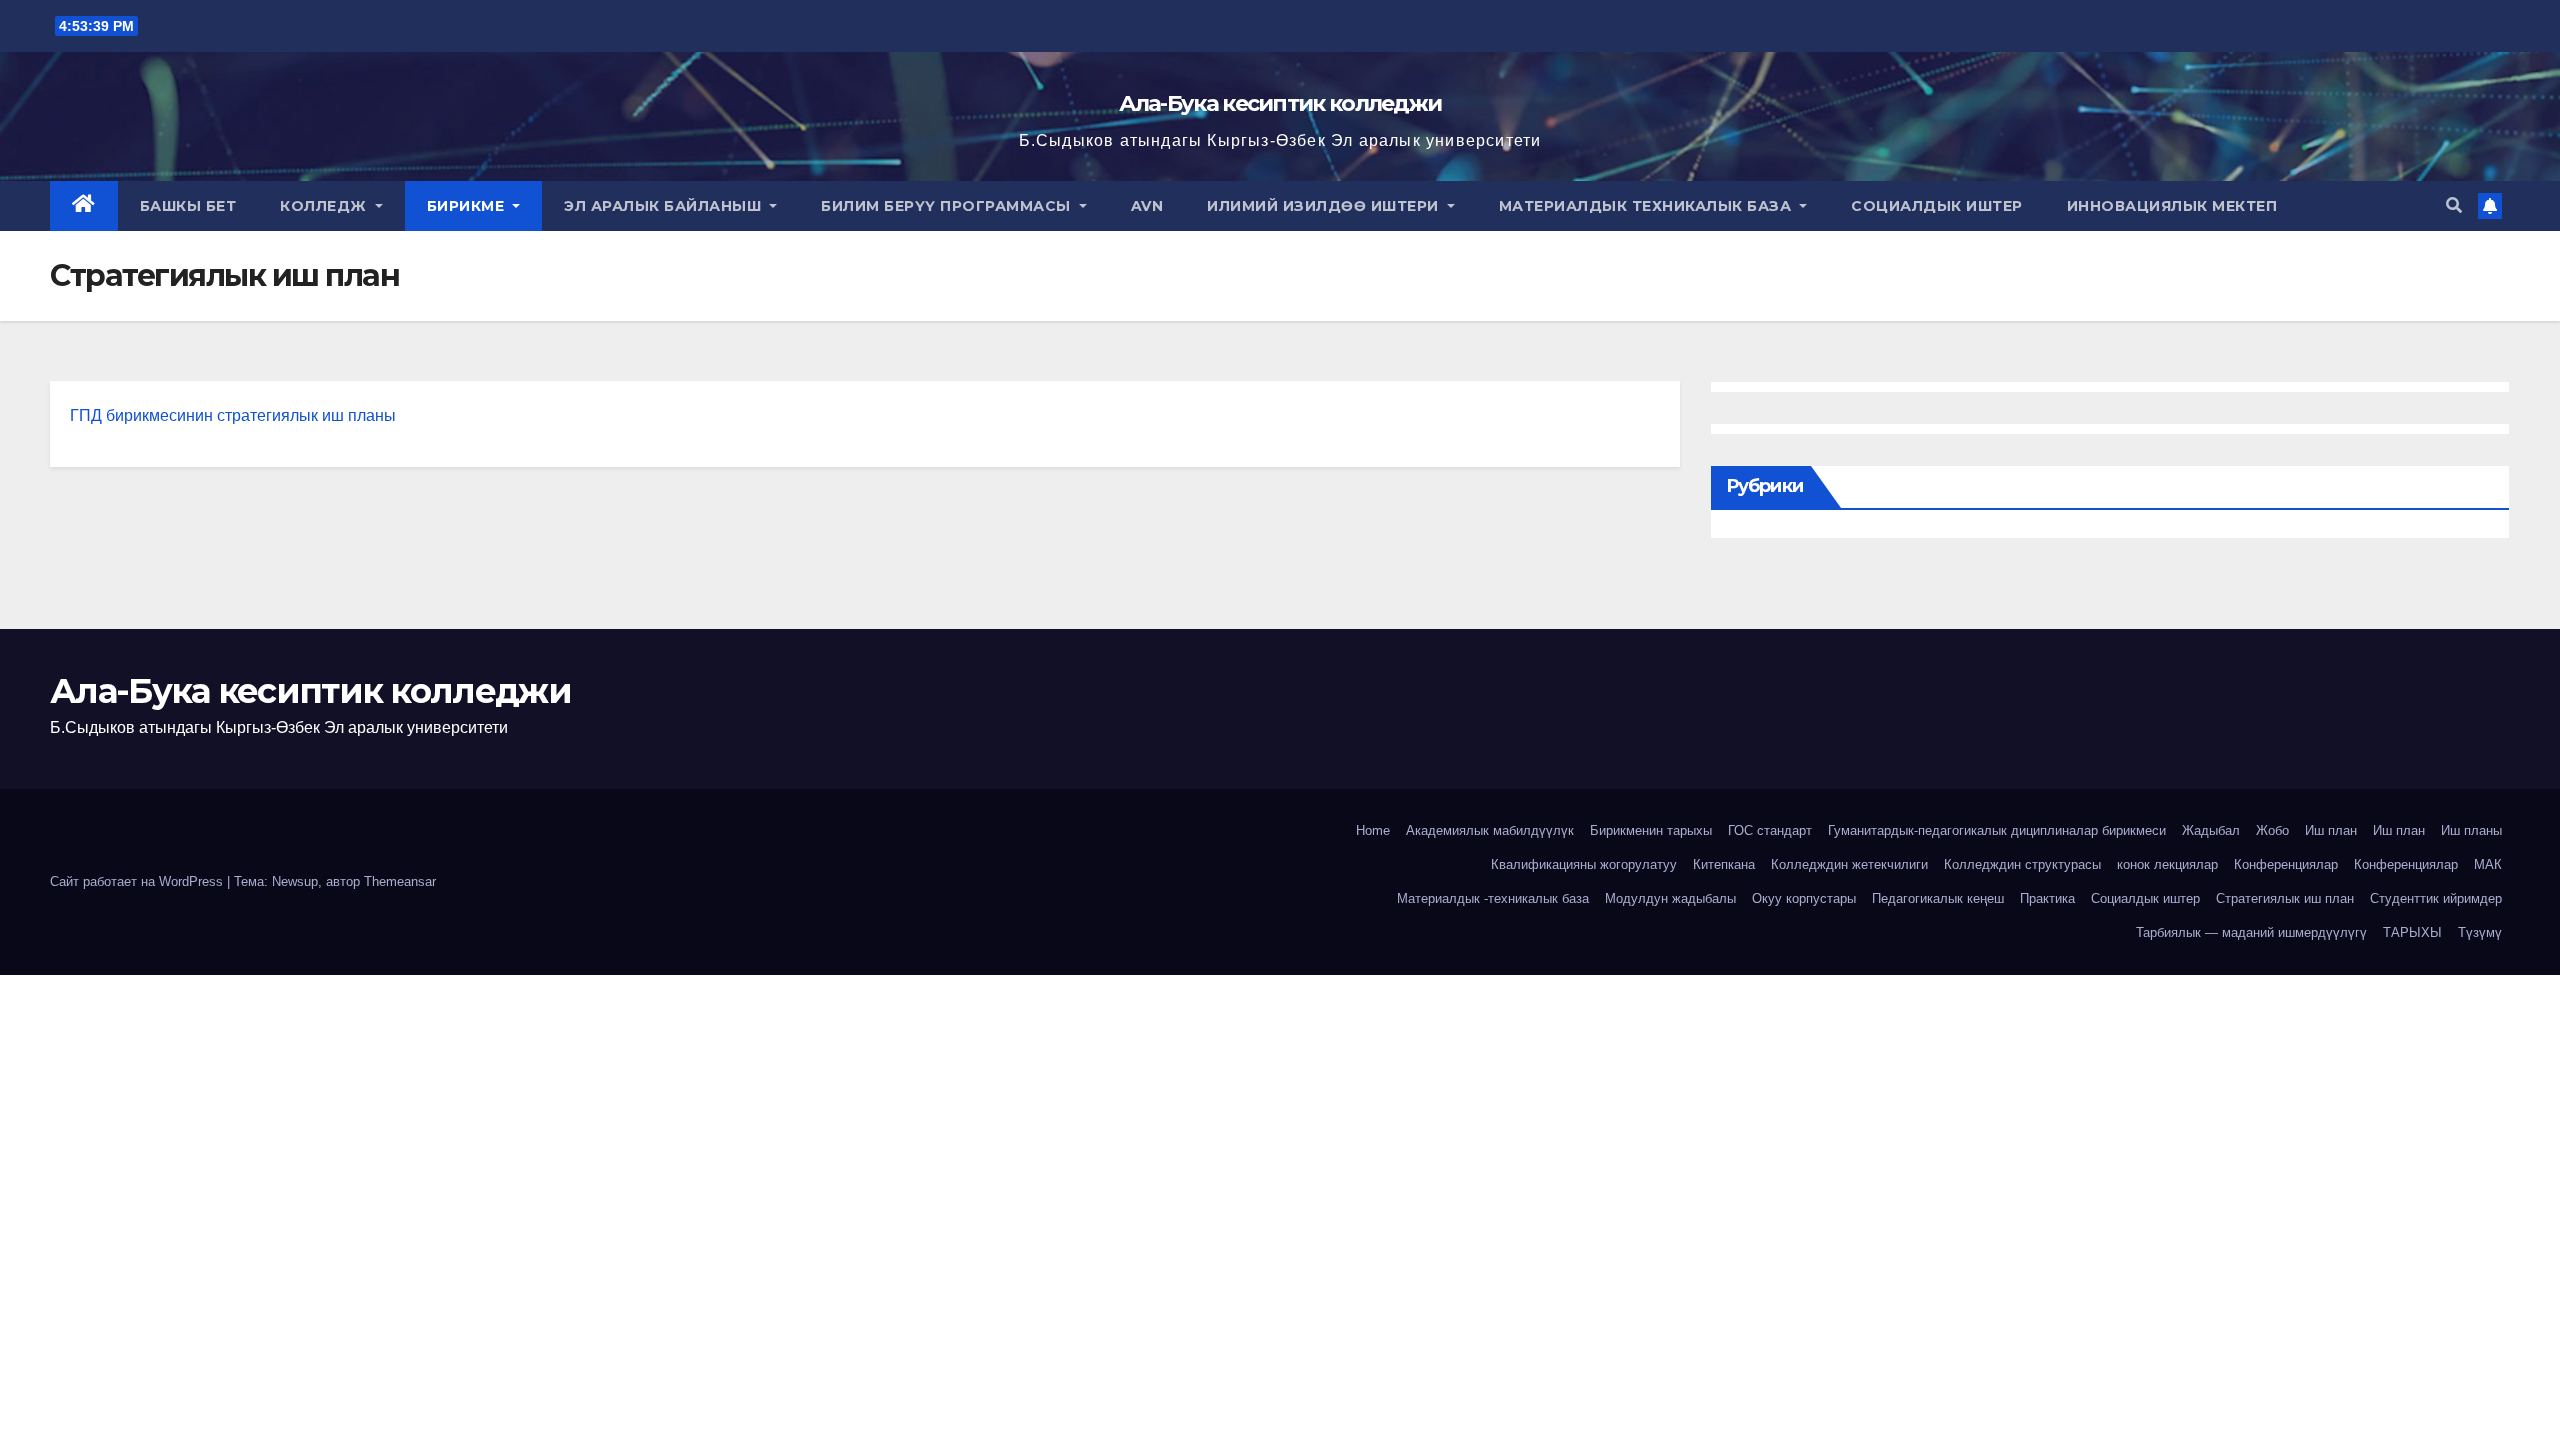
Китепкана (1724, 864)
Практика (2047, 898)
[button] (2454, 205)
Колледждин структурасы (2022, 864)
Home (1373, 830)
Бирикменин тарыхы (1651, 830)
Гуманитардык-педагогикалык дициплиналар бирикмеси (1997, 830)
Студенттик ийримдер (2436, 898)
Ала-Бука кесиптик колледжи (1280, 103)
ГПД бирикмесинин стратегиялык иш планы (233, 415)
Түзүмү (2480, 932)
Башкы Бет (188, 206)
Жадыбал (2211, 830)
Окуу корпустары (1804, 898)
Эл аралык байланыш (665, 206)
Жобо (2272, 830)
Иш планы (2471, 830)
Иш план (2331, 830)
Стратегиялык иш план (2285, 898)
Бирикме (468, 206)
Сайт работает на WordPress (138, 881)
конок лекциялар (2167, 864)
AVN (1147, 206)
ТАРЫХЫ (2412, 932)
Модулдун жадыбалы (1670, 898)
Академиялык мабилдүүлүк (1490, 830)
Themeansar (400, 881)
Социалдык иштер (1937, 206)
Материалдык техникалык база (1647, 206)
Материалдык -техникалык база (1493, 898)
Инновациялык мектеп (2172, 206)
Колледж (325, 206)
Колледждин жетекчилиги (1849, 864)
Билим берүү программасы (948, 206)
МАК (2488, 864)
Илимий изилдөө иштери (1325, 206)
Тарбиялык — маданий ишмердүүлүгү (2251, 932)
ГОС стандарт (1770, 830)
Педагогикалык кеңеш (1938, 898)
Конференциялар (2286, 864)
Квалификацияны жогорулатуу (1584, 864)
